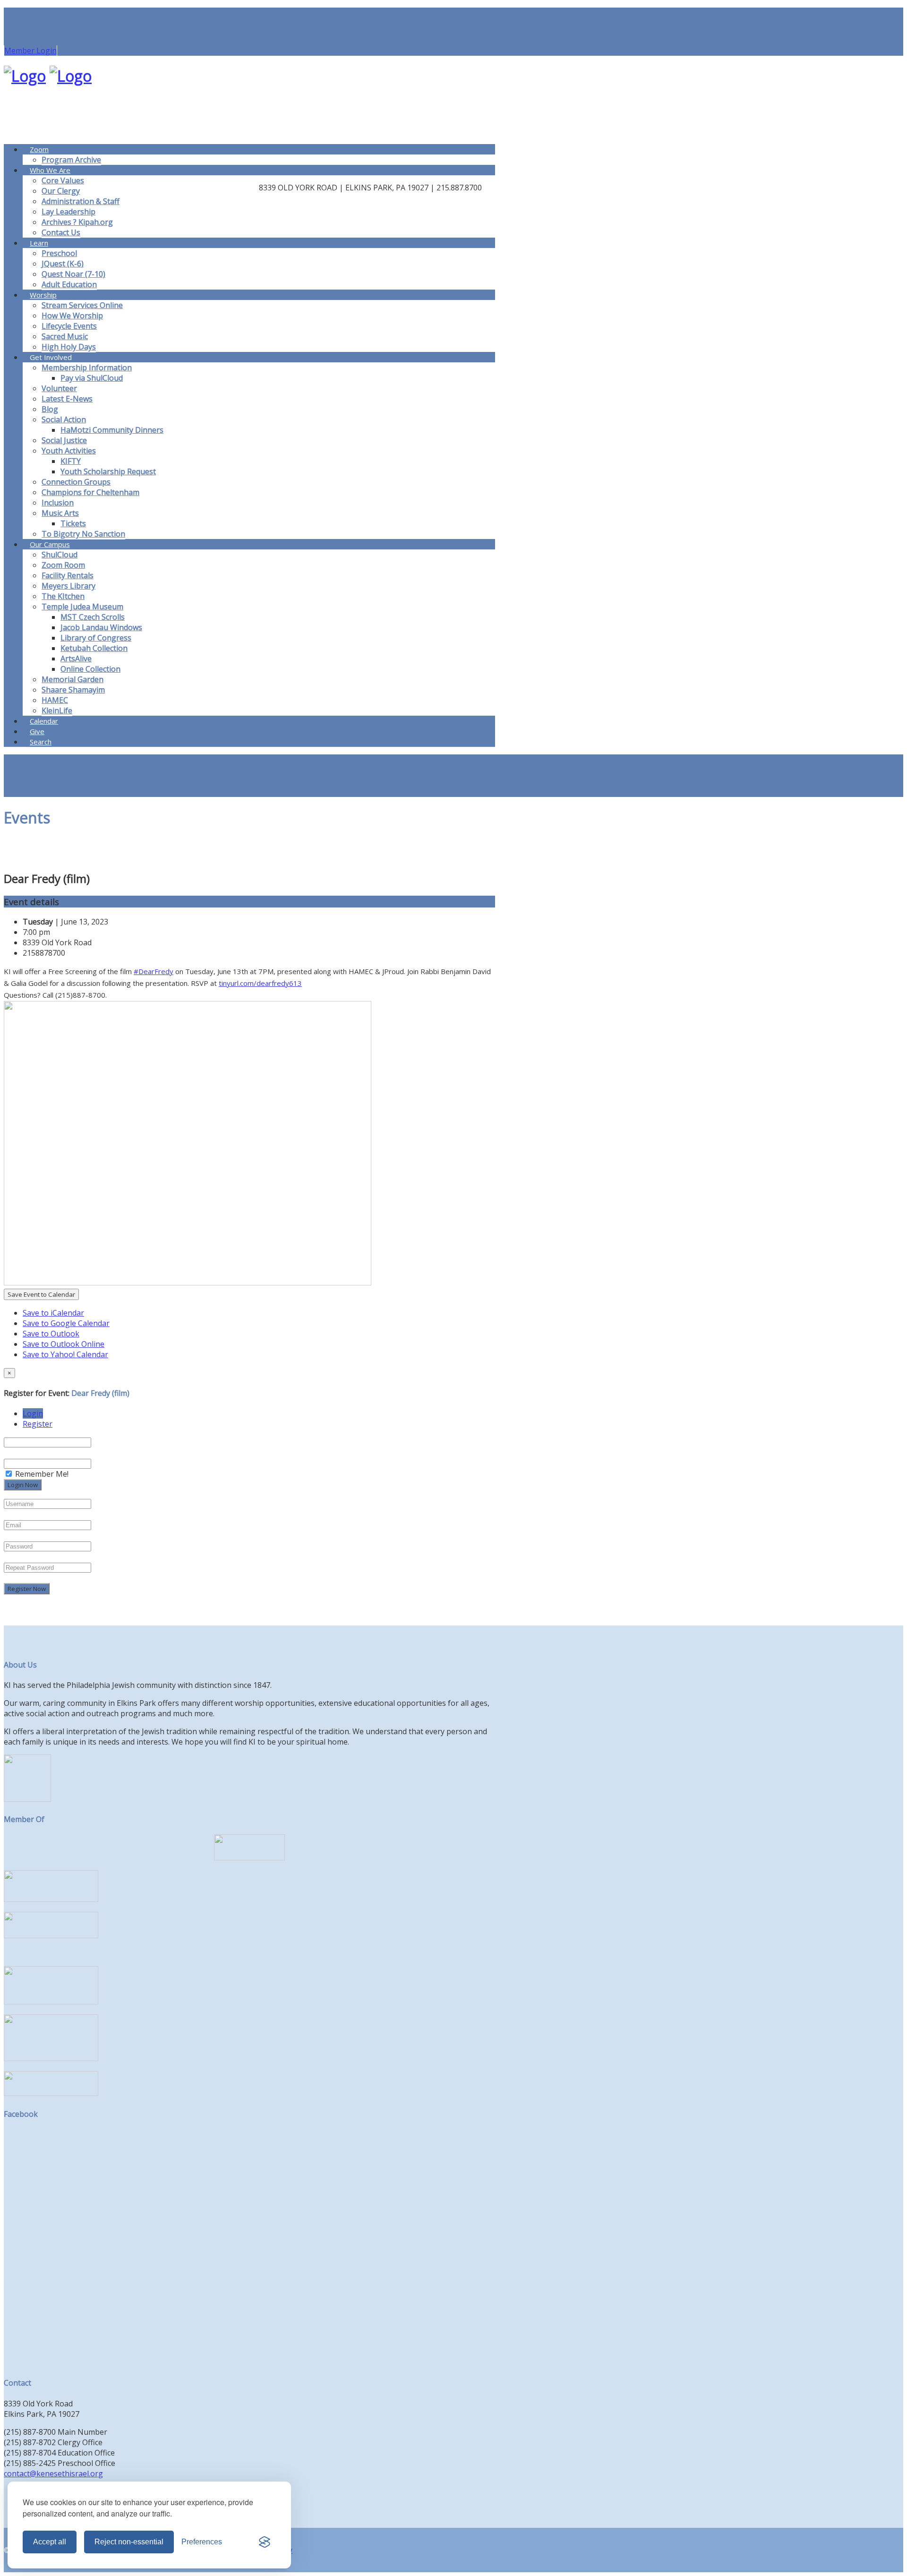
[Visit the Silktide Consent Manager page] (265, 2542)
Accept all (50, 2542)
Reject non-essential (129, 2542)
